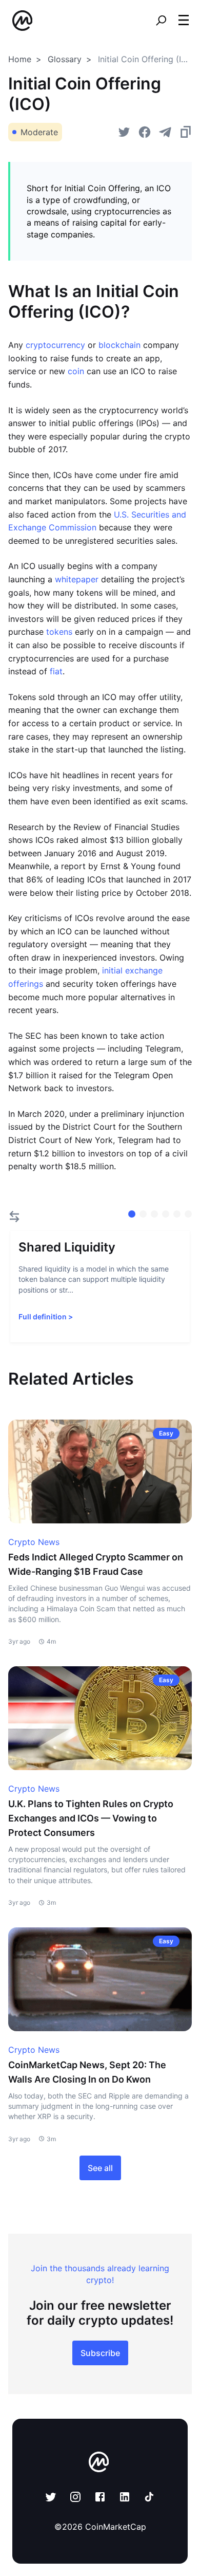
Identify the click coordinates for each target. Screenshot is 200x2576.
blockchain (119, 345)
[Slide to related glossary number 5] (188, 1214)
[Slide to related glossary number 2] (154, 1214)
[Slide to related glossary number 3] (166, 1214)
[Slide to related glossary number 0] (132, 1214)
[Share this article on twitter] (124, 132)
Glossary (65, 59)
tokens (59, 632)
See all (100, 2168)
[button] (184, 20)
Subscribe (100, 2353)
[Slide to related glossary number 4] (177, 1214)
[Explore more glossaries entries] (14, 1217)
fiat (56, 671)
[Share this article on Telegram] (165, 132)
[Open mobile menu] (184, 21)
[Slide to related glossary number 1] (143, 1214)
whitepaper (77, 579)
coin (76, 371)
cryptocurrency (55, 345)
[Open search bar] (161, 21)
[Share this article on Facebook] (145, 132)
